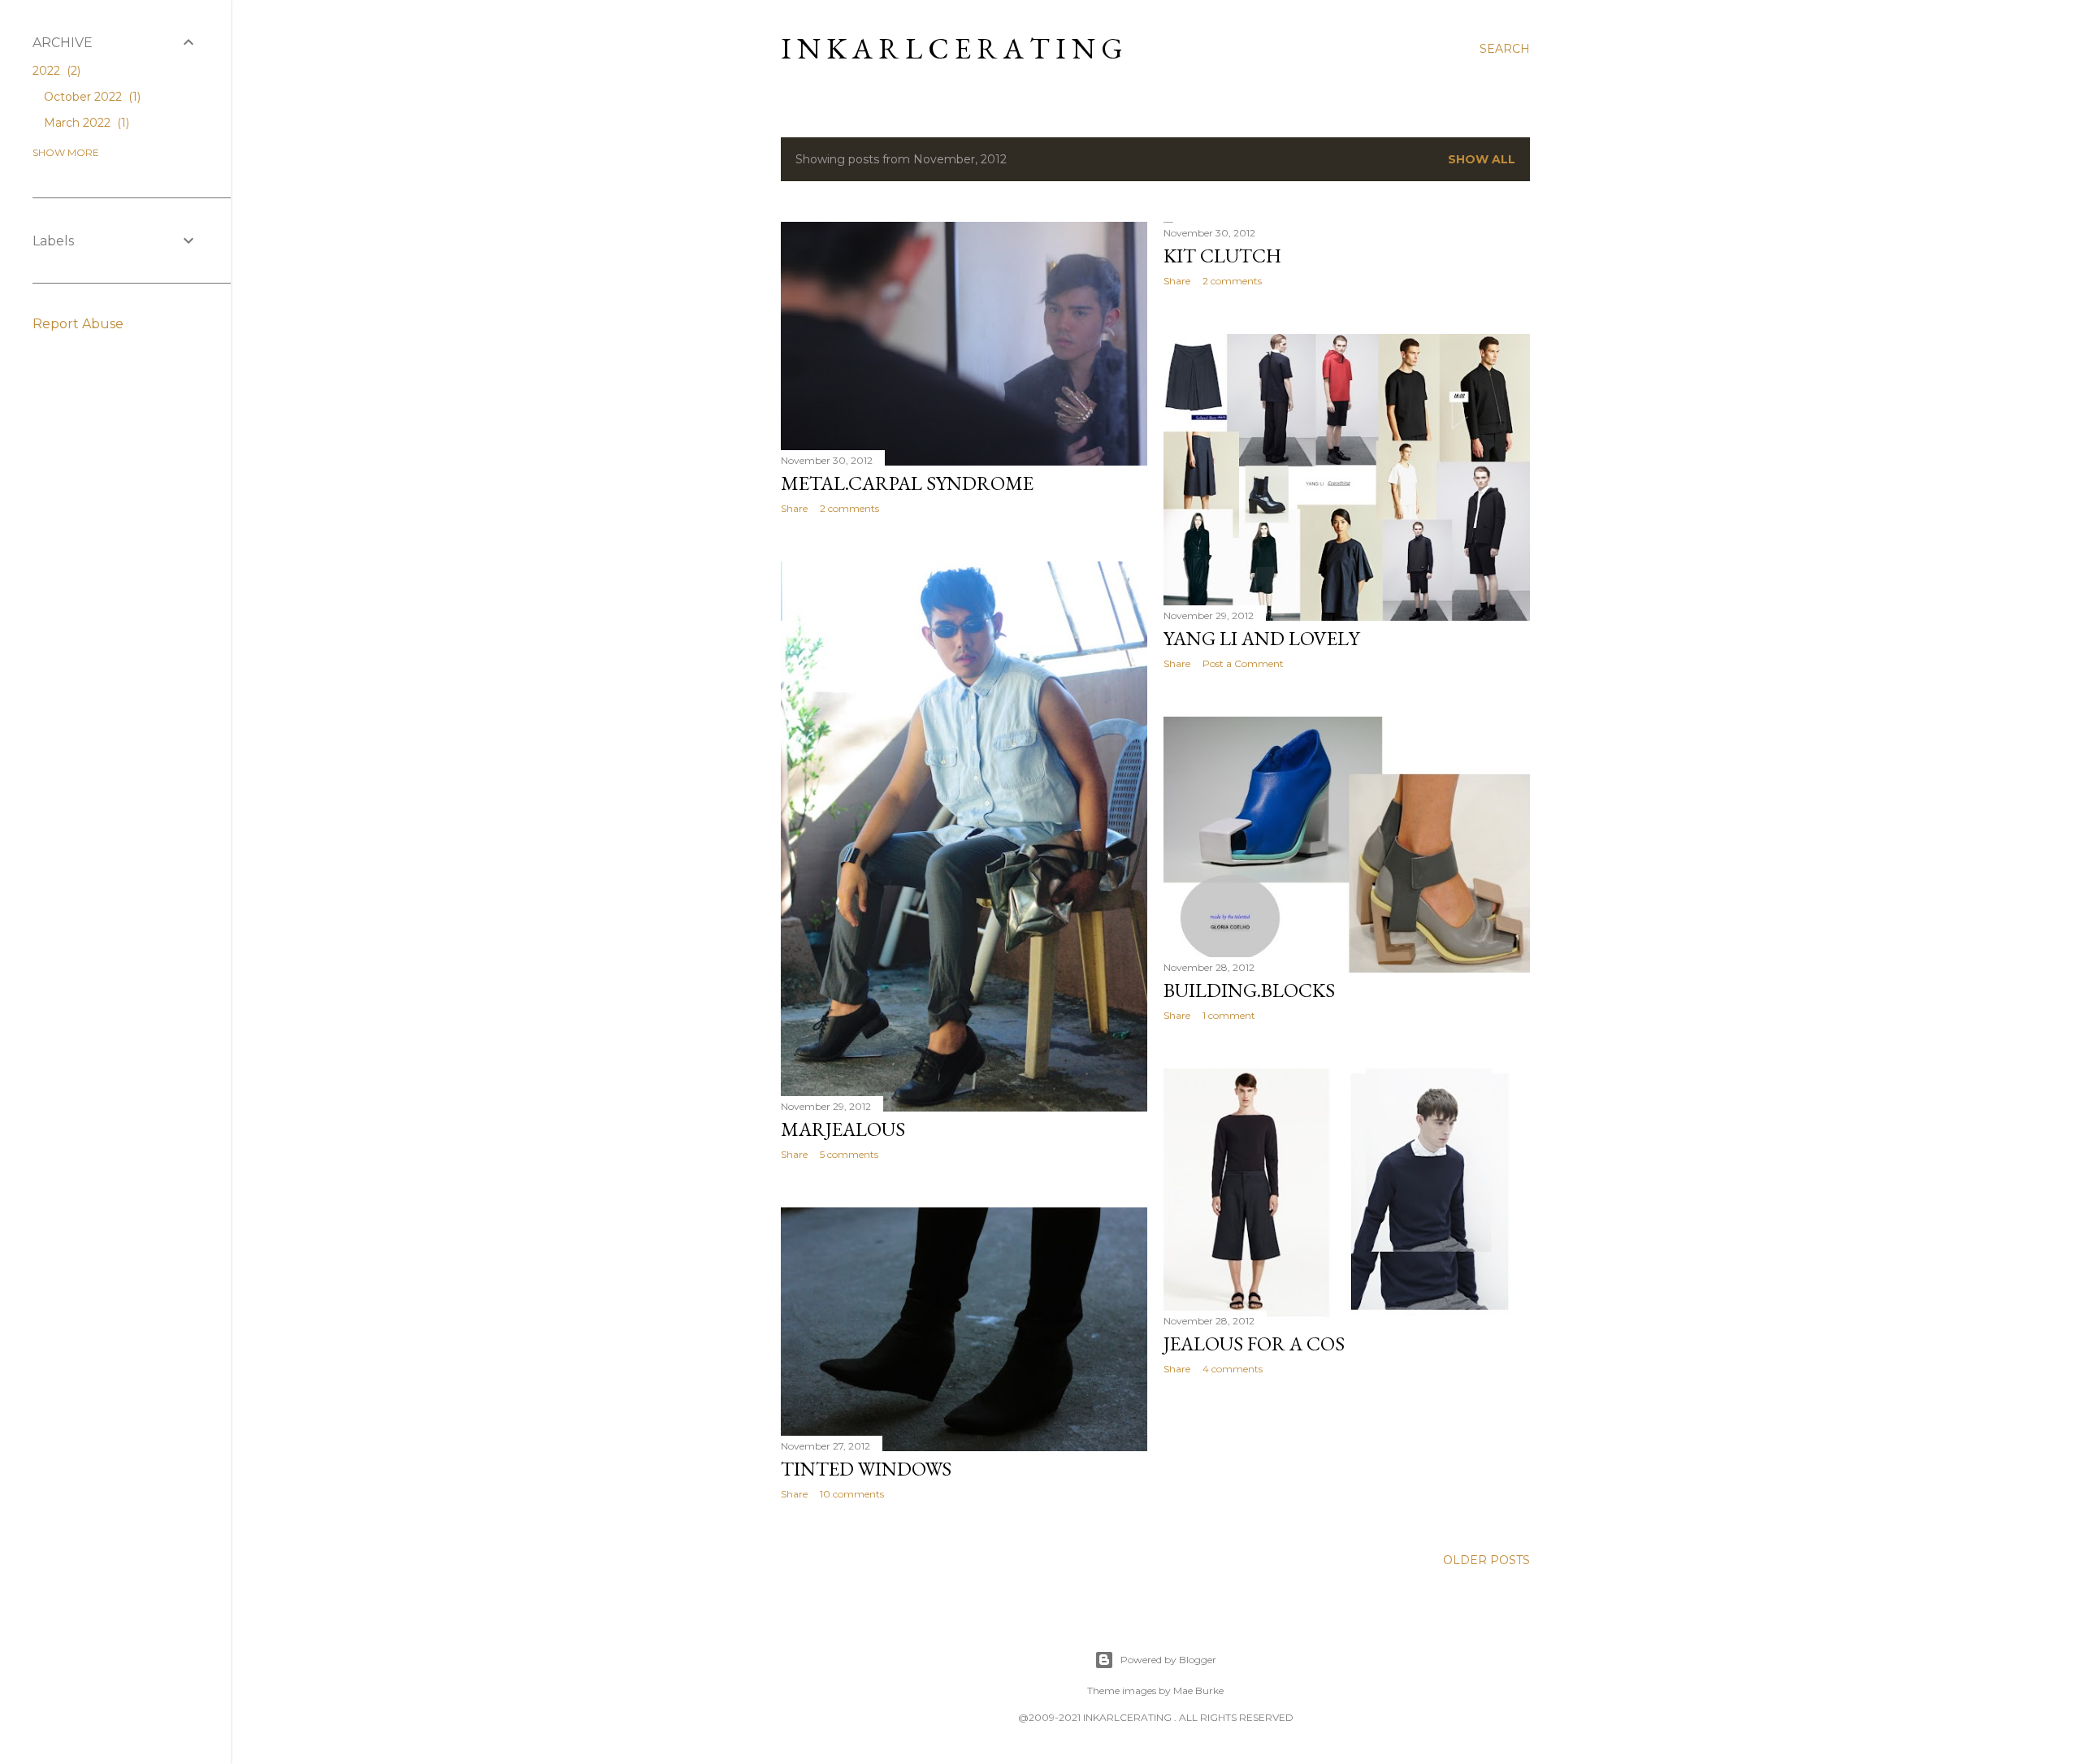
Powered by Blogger (1168, 1660)
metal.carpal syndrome (907, 483)
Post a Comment (1243, 663)
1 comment (1229, 1015)
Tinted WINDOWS (866, 1469)
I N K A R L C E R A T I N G (952, 48)
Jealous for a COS (1254, 1344)
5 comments (849, 1154)
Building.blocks (1249, 990)
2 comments (849, 508)
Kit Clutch (1222, 256)
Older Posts (1486, 1560)
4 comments (1233, 1369)
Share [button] (794, 508)
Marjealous (843, 1129)
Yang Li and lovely (1261, 638)
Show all (1482, 159)
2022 (55, 71)
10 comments (852, 1494)
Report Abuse (78, 324)
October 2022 (91, 97)
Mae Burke (1198, 1690)
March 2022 (85, 123)
